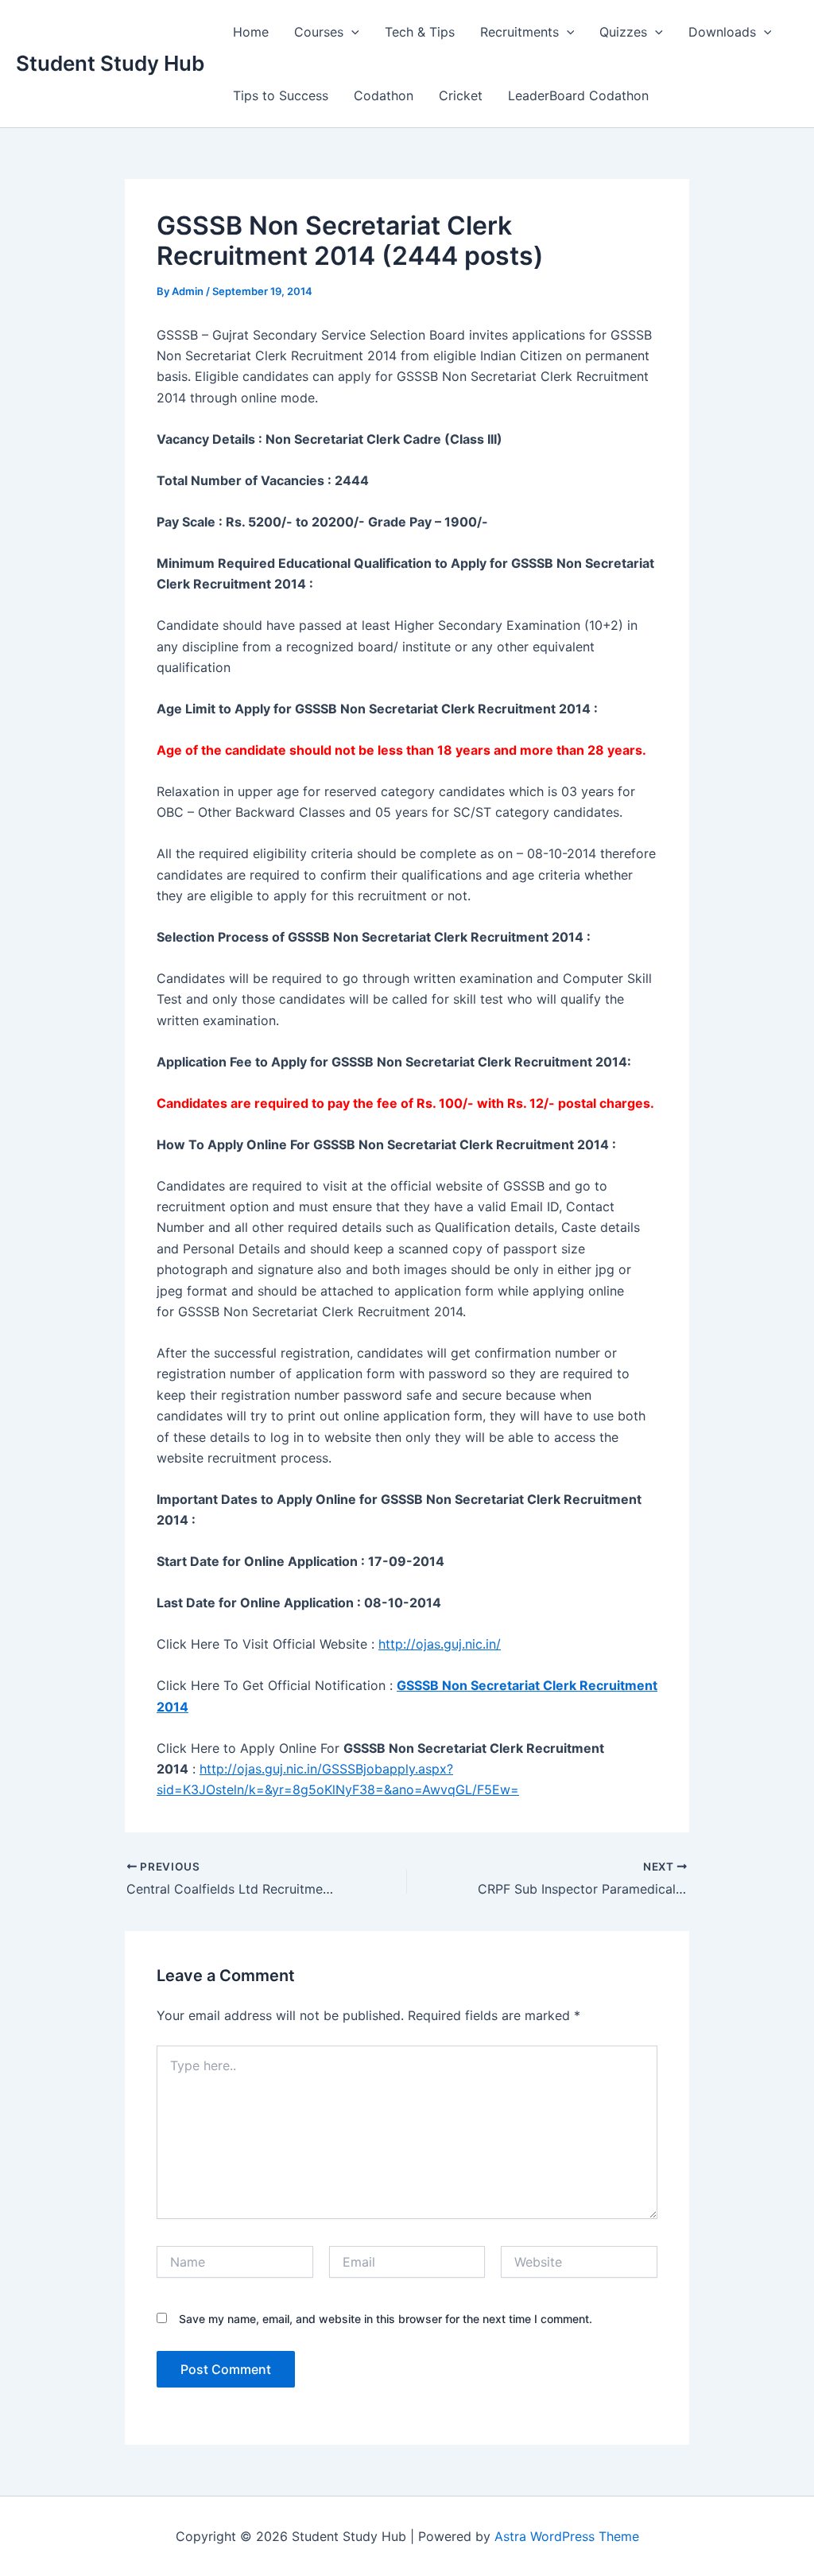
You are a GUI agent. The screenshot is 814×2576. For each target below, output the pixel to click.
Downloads (722, 32)
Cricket (461, 95)
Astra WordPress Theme (567, 2536)
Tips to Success (281, 95)
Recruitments (519, 32)
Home (251, 32)
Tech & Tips (420, 32)
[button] (351, 32)
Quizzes (623, 32)
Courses (319, 32)
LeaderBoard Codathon (578, 95)
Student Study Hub (110, 63)
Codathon (384, 95)
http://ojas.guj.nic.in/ (440, 1644)
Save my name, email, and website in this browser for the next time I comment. (386, 2319)
